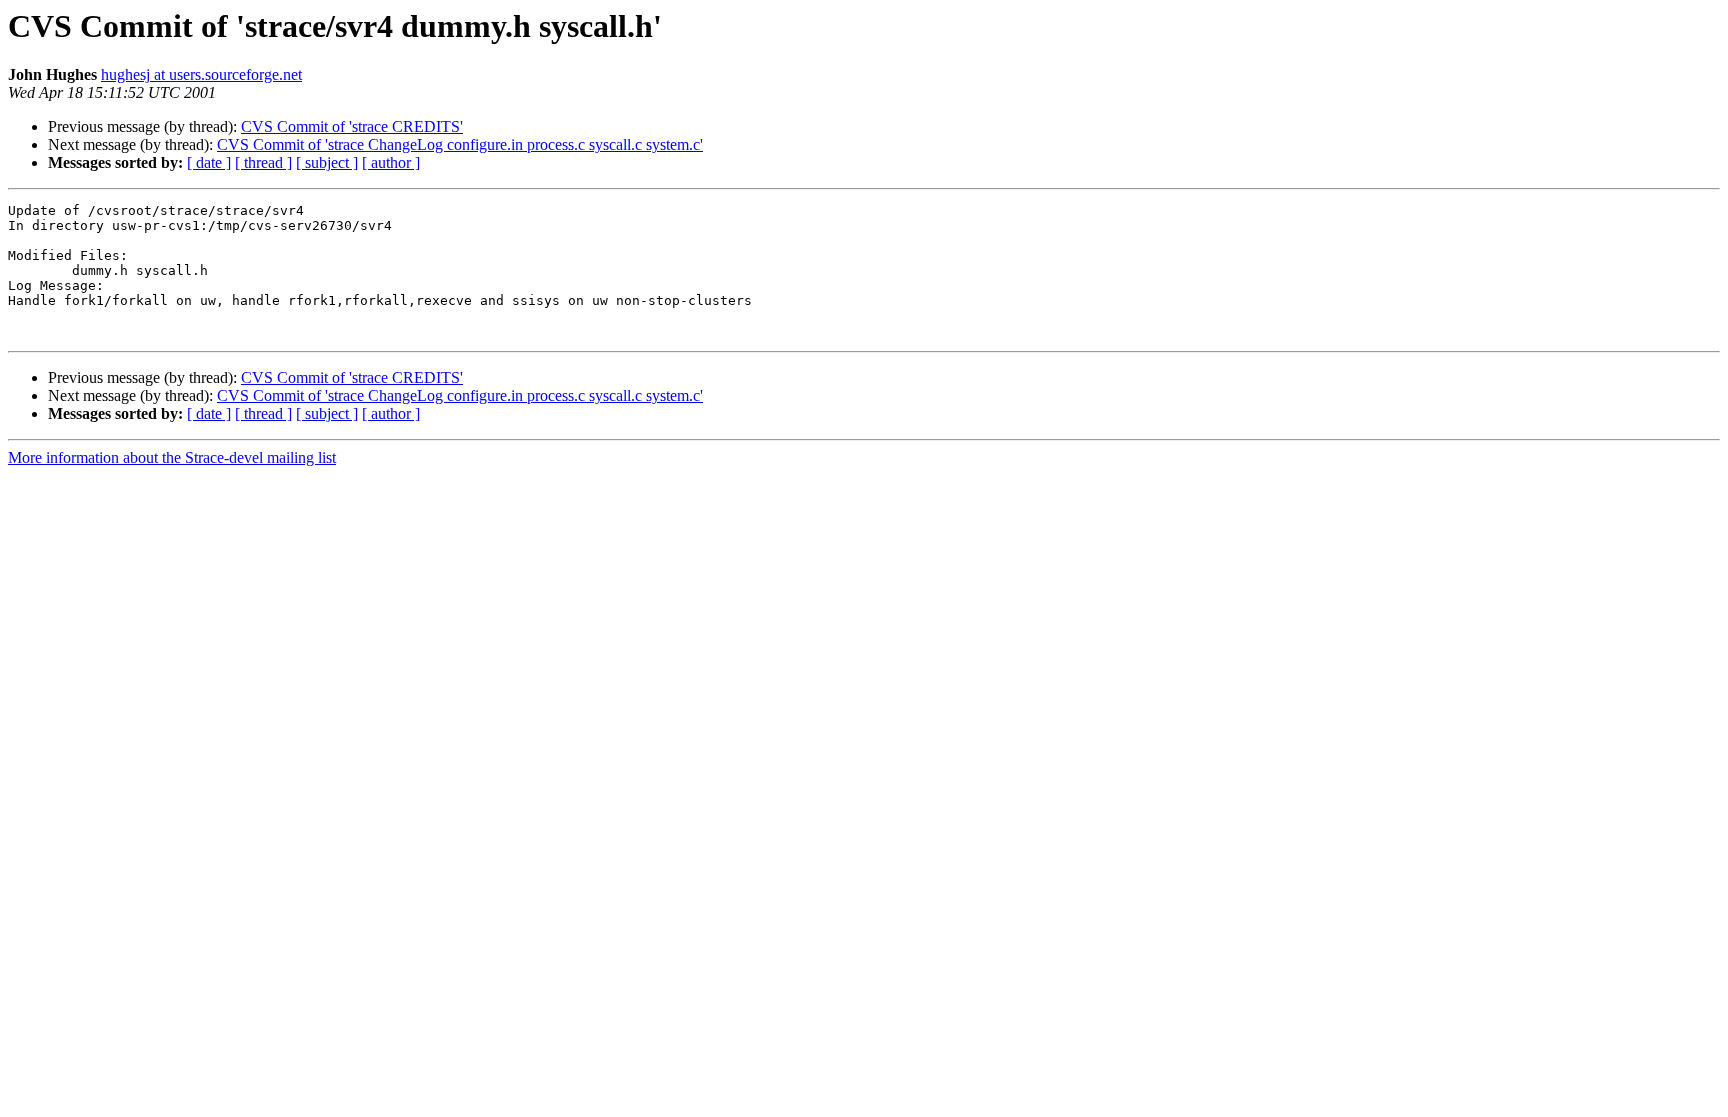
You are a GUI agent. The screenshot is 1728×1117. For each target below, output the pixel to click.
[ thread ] (263, 162)
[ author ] (391, 162)
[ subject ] (327, 162)
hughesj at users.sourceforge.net (201, 74)
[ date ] (209, 162)
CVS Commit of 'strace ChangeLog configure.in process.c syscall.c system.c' (460, 144)
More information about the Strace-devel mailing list (172, 457)
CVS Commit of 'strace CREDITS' (352, 126)
